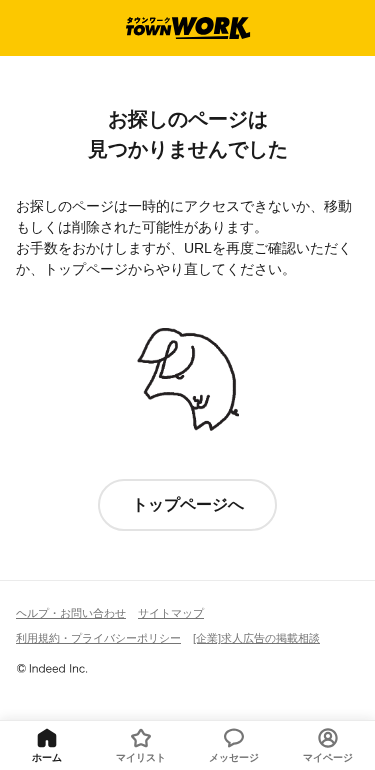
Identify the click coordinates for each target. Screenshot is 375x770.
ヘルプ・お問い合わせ (71, 613)
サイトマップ (171, 613)
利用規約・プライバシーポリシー (98, 638)
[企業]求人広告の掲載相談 (256, 638)
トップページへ (188, 504)
